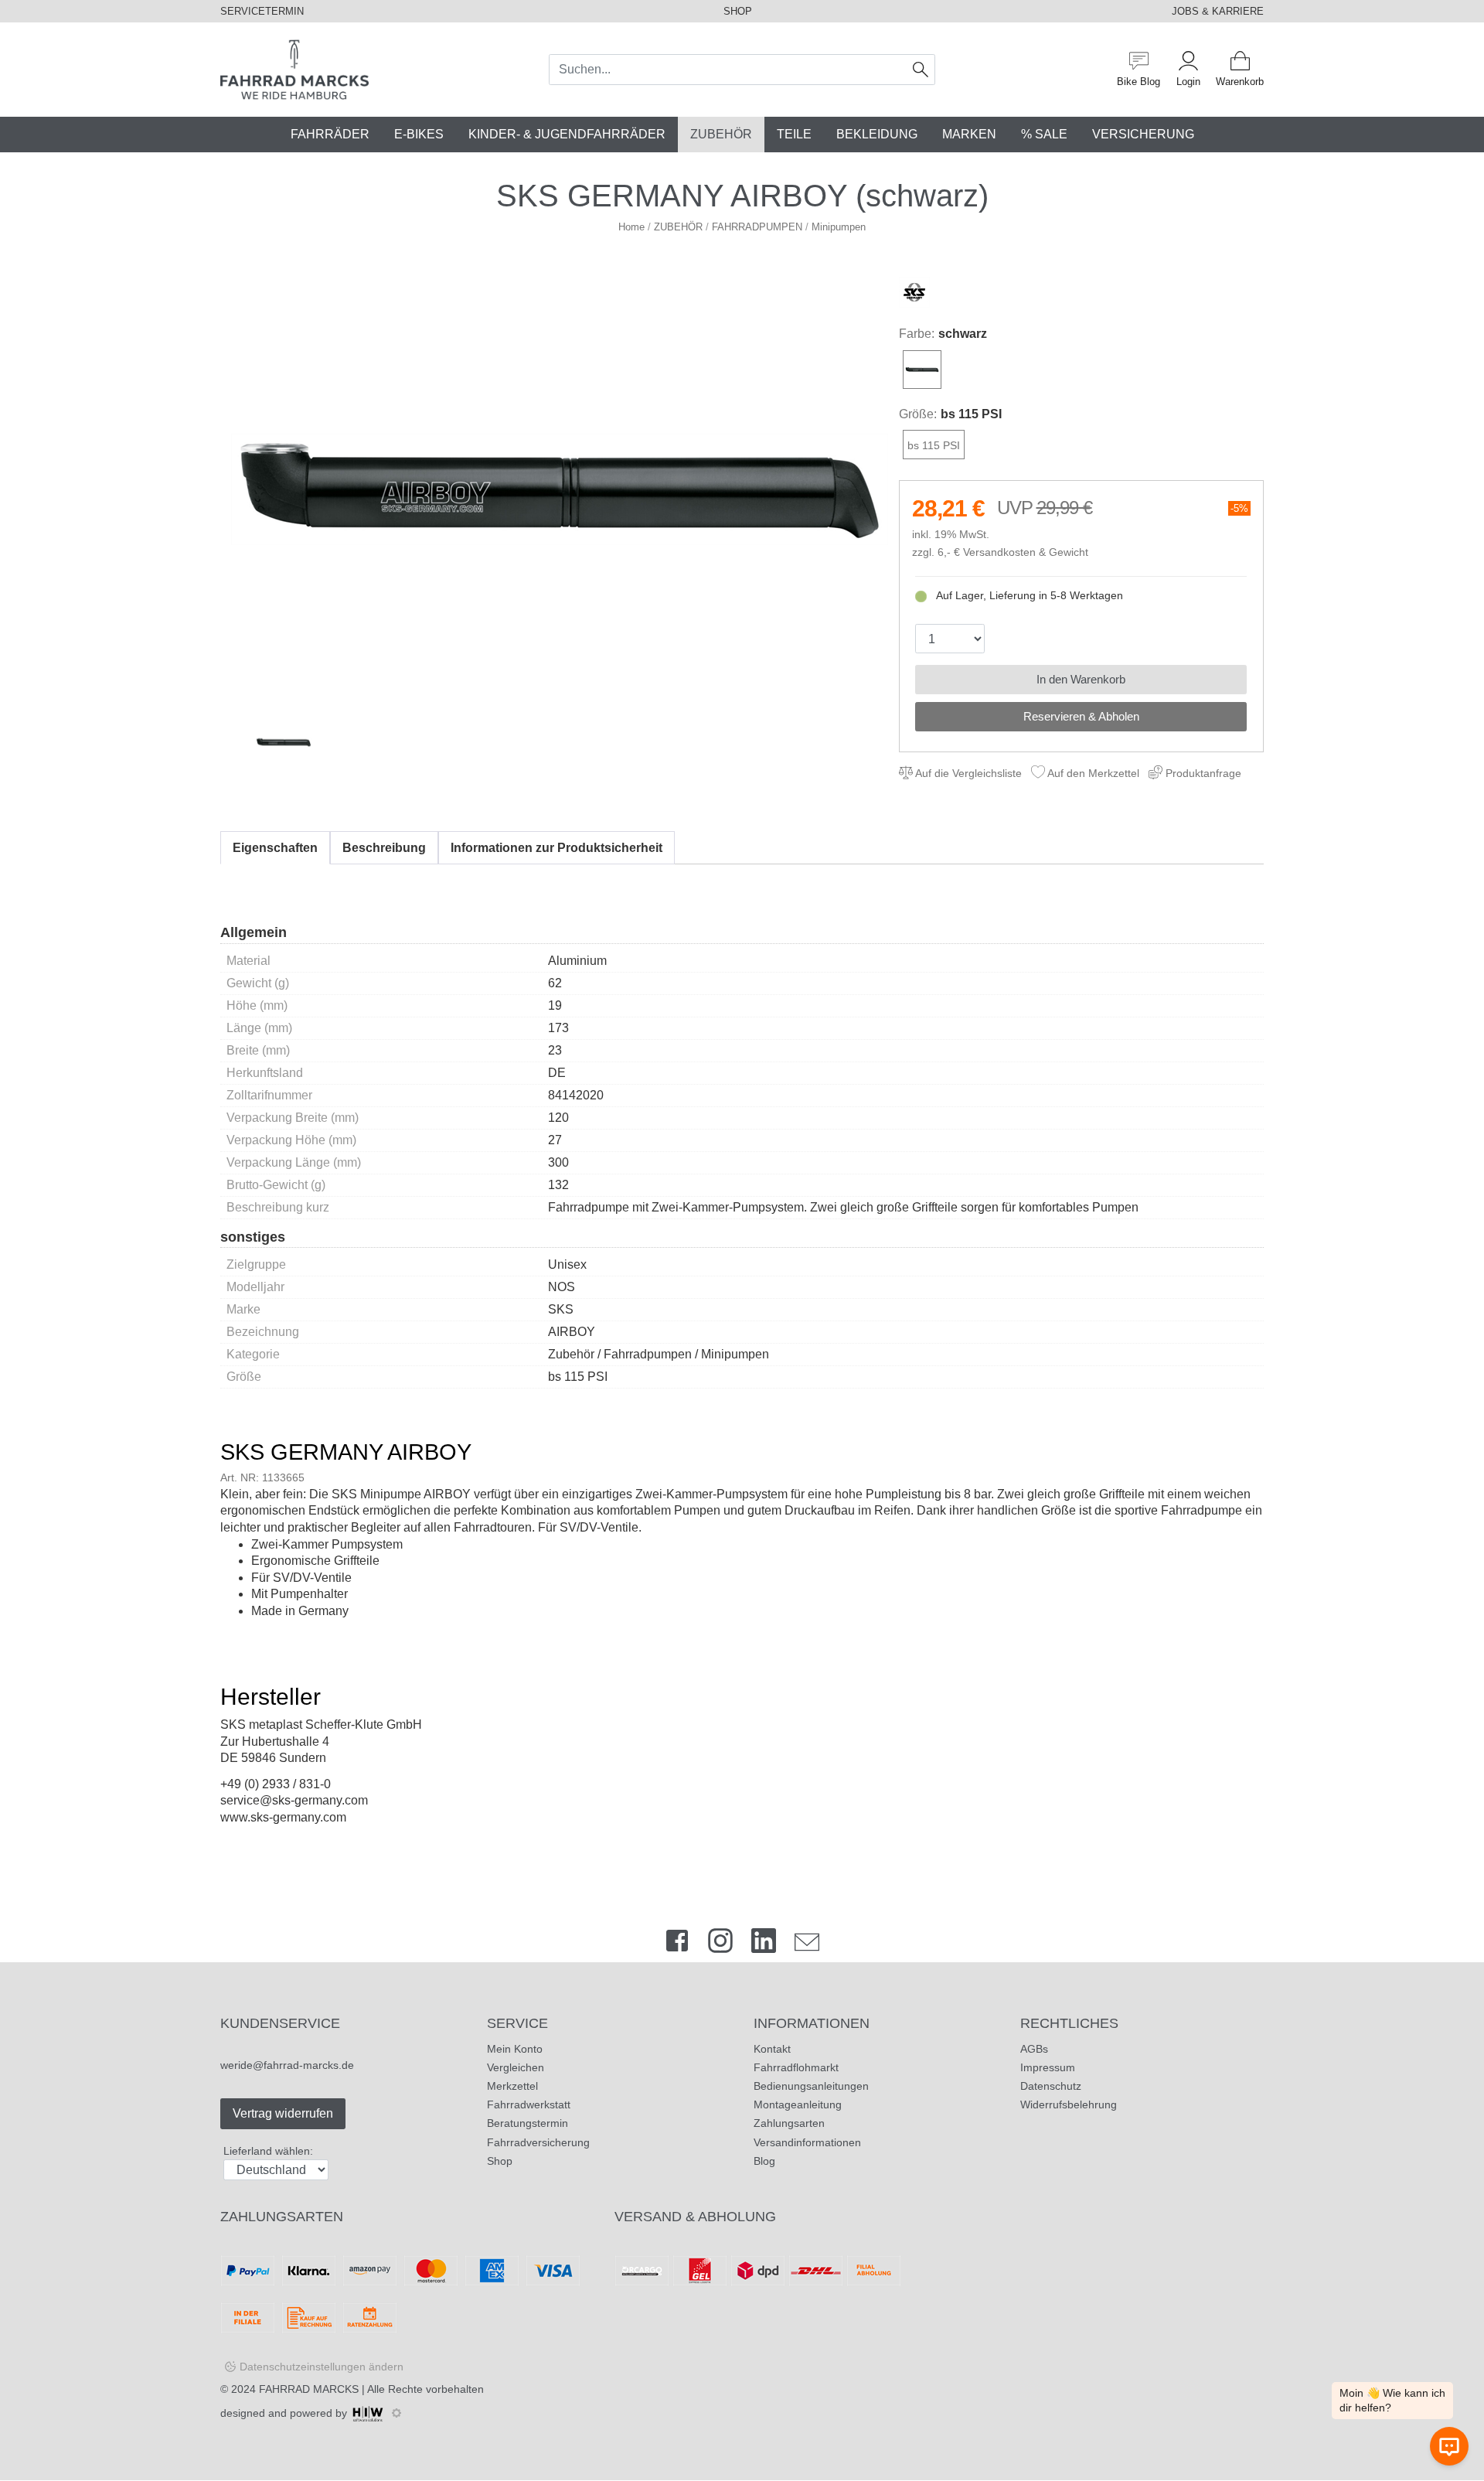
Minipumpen (839, 227)
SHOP (738, 11)
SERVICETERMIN (262, 11)
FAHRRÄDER (330, 134)
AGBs (1034, 2049)
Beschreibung (384, 848)
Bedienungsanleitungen (811, 2086)
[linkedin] (764, 1944)
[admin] (397, 2413)
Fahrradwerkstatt (529, 2104)
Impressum (1048, 2067)
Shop (500, 2161)
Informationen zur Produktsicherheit (556, 848)
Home (631, 227)
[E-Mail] (807, 1944)
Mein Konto (515, 2049)
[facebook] (677, 1944)
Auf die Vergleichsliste (967, 773)
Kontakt (772, 2049)
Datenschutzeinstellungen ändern (322, 2367)
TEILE (794, 134)
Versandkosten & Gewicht (1026, 552)
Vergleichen (516, 2067)
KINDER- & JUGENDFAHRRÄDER (567, 134)
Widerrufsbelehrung (1069, 2104)
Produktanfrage (1202, 773)
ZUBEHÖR (721, 134)
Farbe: (917, 334)
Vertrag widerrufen (283, 2113)
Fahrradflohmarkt (796, 2067)
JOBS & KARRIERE (1218, 11)
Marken (969, 134)
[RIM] (560, 489)
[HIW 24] (368, 2413)
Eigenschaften (275, 848)
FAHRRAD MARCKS (309, 2389)
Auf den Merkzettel (1092, 773)
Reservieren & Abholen (1081, 716)
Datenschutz (1051, 2086)
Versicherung (1143, 134)
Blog (764, 2161)
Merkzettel (512, 2086)
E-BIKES (419, 134)
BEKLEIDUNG (877, 134)
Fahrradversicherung (538, 2142)
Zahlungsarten (789, 2123)
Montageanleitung (798, 2104)
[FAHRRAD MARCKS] (294, 68)
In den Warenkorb (1081, 679)
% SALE (1044, 134)
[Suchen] (921, 70)
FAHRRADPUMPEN (757, 227)
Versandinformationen (807, 2142)
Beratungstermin (528, 2123)
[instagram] (720, 1944)
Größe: (918, 414)
